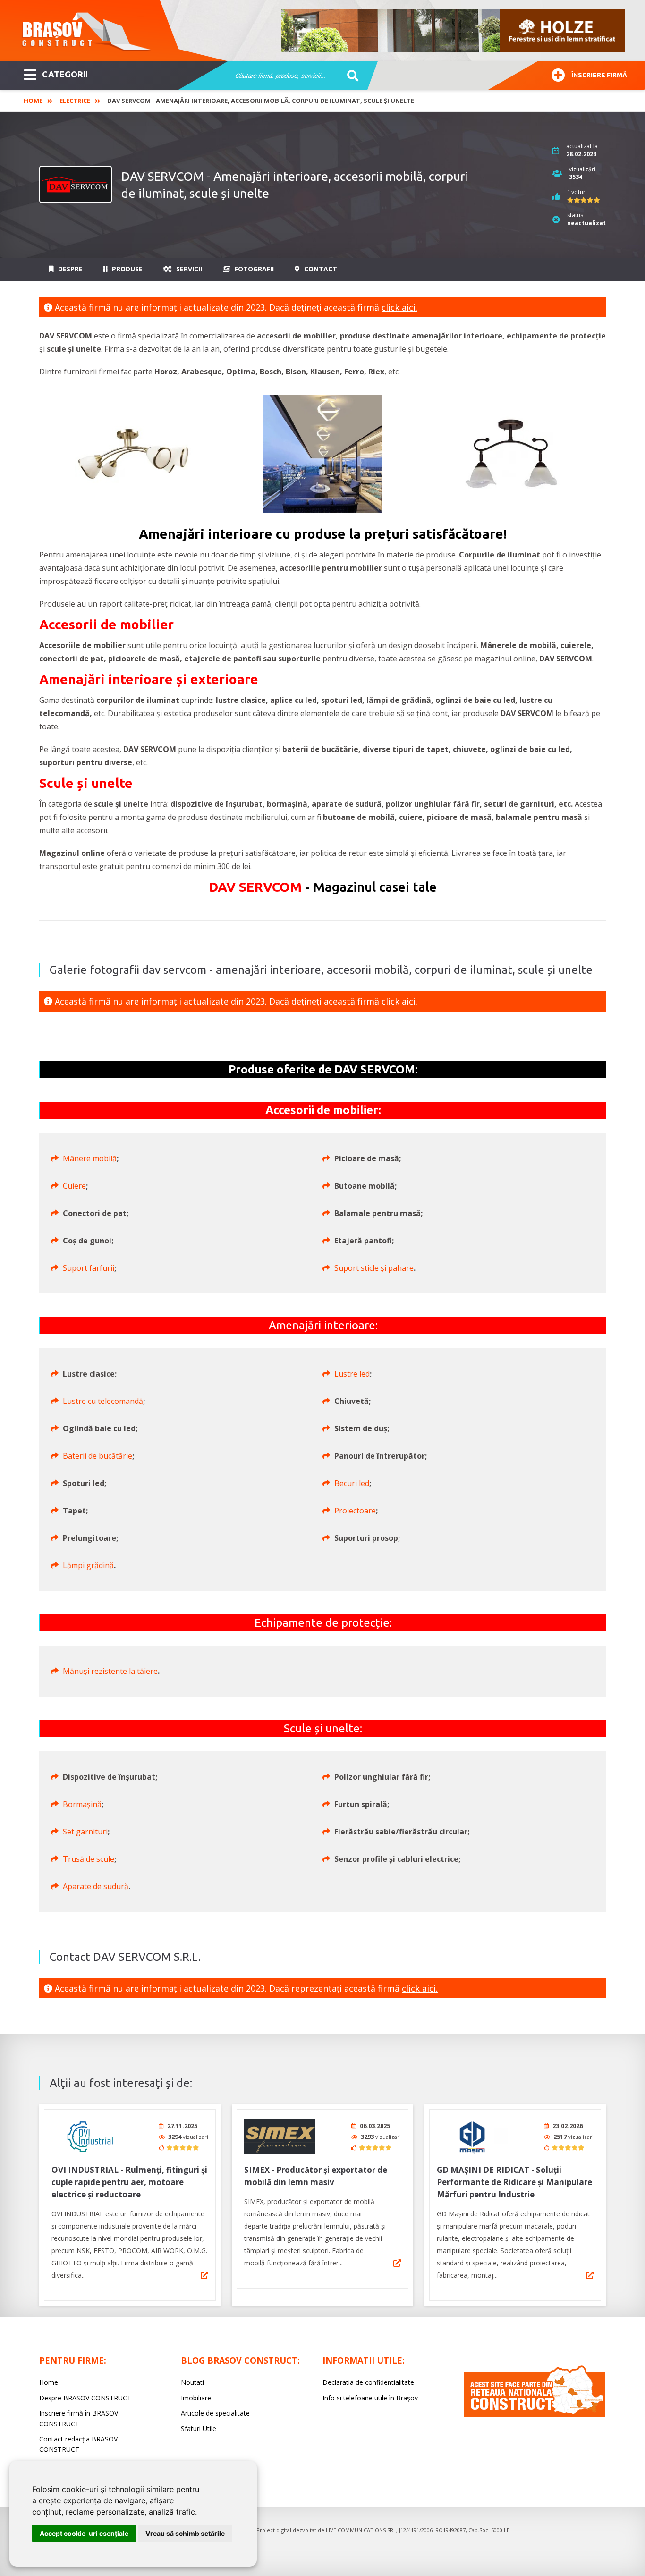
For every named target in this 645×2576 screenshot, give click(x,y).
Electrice (75, 101)
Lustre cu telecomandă (103, 1401)
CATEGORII (65, 74)
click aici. (399, 307)
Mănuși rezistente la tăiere (110, 1671)
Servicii (188, 269)
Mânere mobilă (90, 1158)
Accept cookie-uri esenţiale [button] (84, 2533)
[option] (454, 31)
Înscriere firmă (599, 75)
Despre (69, 269)
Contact (320, 269)
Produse (126, 269)
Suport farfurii (89, 1268)
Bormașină (82, 1804)
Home (33, 101)
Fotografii (253, 269)
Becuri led (352, 1483)
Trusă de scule (89, 1859)
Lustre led (352, 1374)
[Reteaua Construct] (535, 2414)
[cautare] (350, 76)
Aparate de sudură (96, 1886)
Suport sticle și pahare (374, 1268)
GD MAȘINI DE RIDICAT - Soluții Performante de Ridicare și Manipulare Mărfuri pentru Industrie (514, 2182)
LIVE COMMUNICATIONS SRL (361, 2530)
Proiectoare (355, 1511)
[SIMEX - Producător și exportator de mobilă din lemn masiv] (280, 2137)
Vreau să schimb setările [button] (185, 2533)
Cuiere (74, 1186)
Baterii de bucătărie (98, 1456)
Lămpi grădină (88, 1565)
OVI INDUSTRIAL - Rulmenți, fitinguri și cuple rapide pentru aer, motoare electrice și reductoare (129, 2182)
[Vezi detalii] (204, 2275)
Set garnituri (85, 1832)
